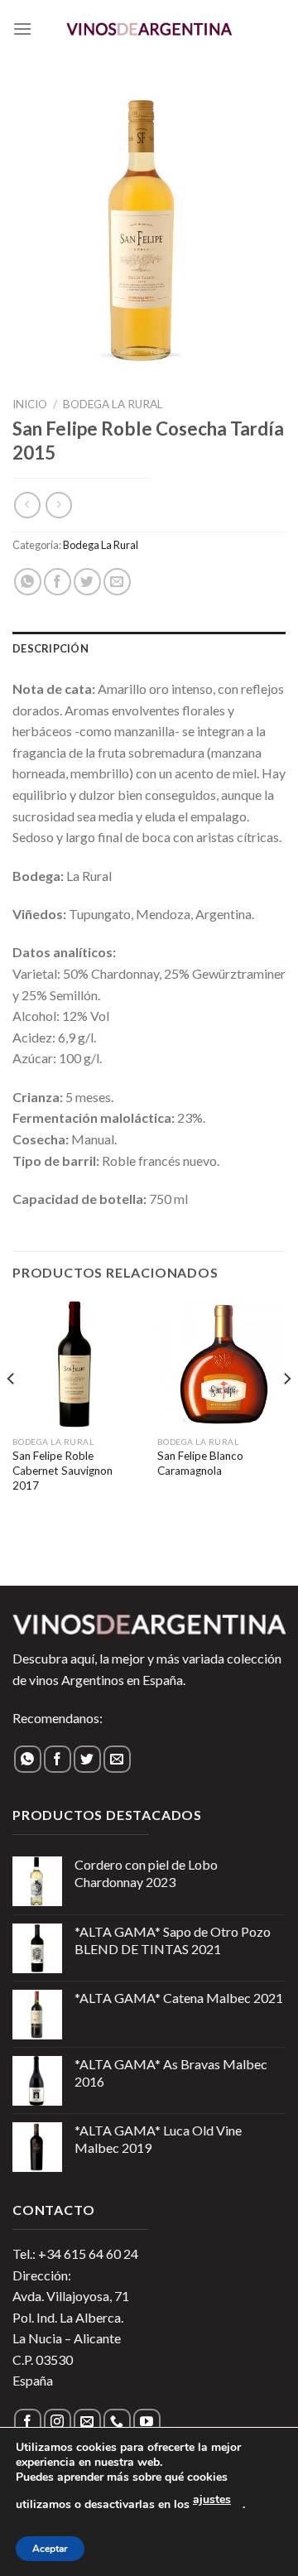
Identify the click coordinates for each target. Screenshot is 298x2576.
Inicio (30, 404)
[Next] (286, 1413)
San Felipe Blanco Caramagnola (200, 1463)
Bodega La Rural (113, 404)
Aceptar (50, 2549)
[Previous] (12, 1413)
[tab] (149, 648)
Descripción (50, 648)
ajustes (212, 2499)
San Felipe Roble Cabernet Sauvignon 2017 (62, 1470)
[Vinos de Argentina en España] (149, 29)
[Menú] (22, 29)
